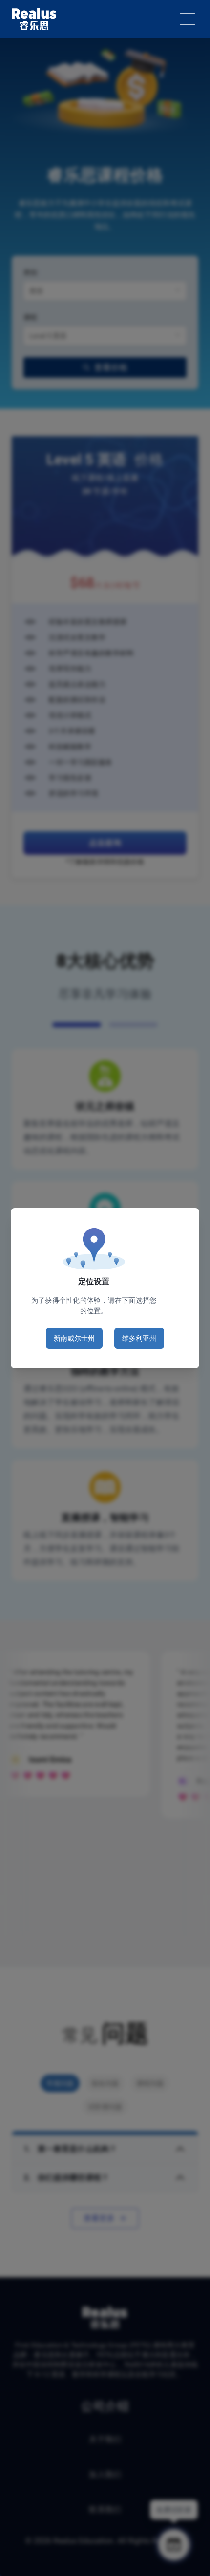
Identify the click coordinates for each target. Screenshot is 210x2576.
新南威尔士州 (74, 1338)
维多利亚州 (139, 1338)
